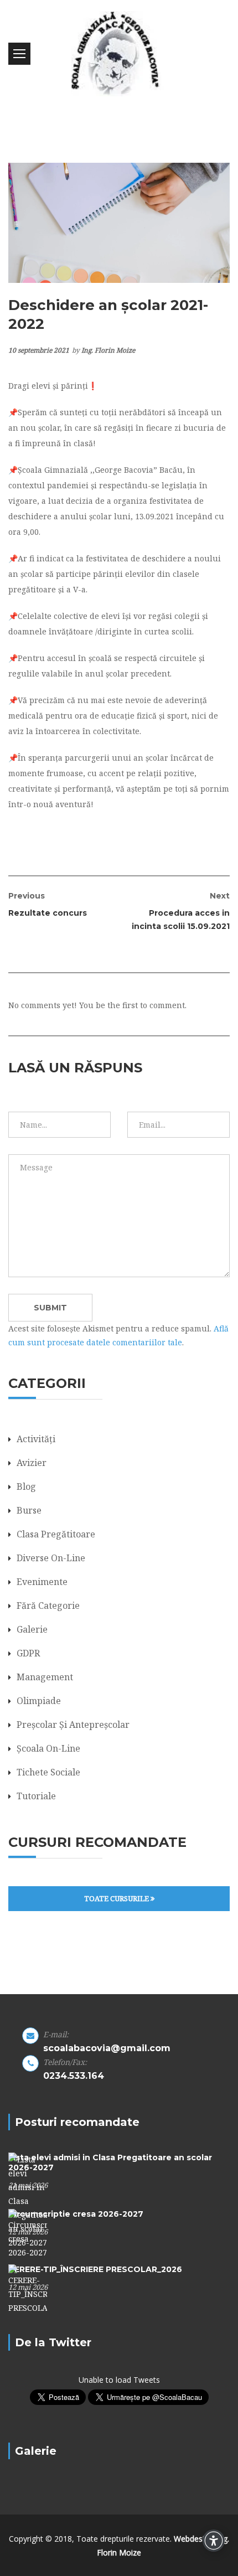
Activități (36, 1439)
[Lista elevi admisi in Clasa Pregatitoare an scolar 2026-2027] (28, 2200)
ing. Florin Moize (108, 350)
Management (45, 1677)
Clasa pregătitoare (56, 1534)
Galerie (32, 1629)
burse (29, 1510)
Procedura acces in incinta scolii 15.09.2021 (181, 911)
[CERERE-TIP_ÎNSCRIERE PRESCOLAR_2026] (28, 2288)
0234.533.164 (74, 2076)
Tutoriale (36, 1796)
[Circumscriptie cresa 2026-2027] (28, 2233)
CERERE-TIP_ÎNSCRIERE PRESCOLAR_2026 (95, 2269)
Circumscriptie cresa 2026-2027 (76, 2214)
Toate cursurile (117, 1898)
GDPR (28, 1653)
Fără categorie (48, 1606)
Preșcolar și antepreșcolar (73, 1725)
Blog (26, 1486)
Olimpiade (39, 1701)
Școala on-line (48, 1748)
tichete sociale (48, 1772)
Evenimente (42, 1582)
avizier (32, 1463)
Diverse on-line (51, 1558)
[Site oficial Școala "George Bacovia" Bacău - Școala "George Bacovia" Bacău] (119, 54)
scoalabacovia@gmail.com (107, 2048)
